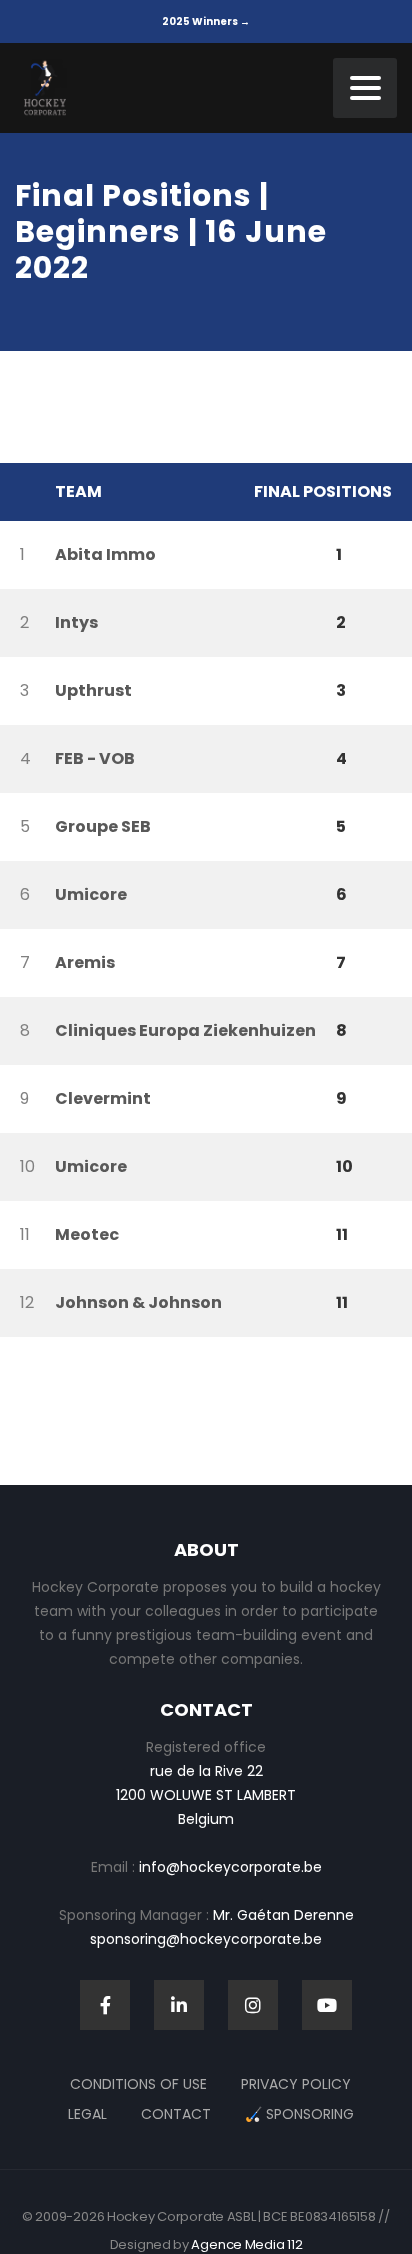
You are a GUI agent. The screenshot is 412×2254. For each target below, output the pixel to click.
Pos (22, 492)
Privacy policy (296, 2084)
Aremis (85, 962)
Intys (76, 622)
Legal (87, 2114)
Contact (176, 2114)
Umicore (91, 894)
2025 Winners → (206, 21)
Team (78, 491)
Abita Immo (105, 554)
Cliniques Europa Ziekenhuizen (185, 1030)
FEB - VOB (95, 758)
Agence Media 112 (246, 2244)
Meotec (87, 1234)
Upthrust (93, 690)
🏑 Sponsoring (299, 2114)
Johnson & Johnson (138, 1302)
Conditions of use (138, 2084)
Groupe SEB (103, 826)
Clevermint (103, 1098)
